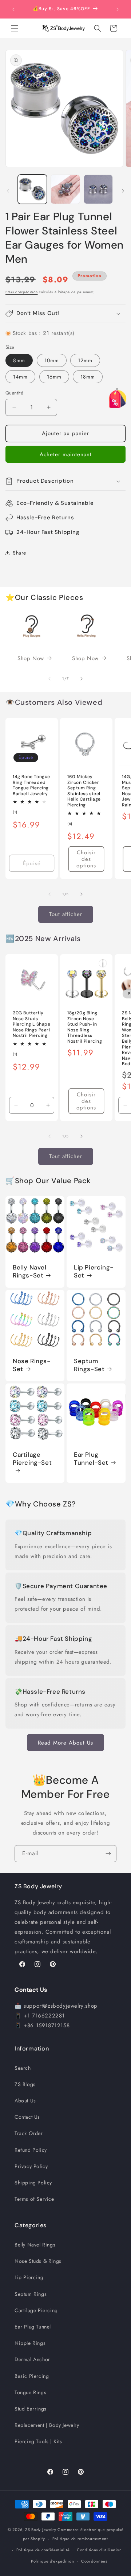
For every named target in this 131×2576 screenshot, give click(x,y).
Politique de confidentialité (43, 2550)
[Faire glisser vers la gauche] (8, 191)
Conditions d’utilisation (99, 2550)
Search (23, 2068)
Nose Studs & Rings (38, 2261)
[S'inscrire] (108, 1854)
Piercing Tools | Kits (38, 2441)
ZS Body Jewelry (41, 2530)
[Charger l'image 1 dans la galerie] (32, 189)
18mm (88, 377)
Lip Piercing (29, 2277)
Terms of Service (34, 2199)
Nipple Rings (30, 2343)
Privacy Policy (31, 2166)
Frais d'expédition (22, 292)
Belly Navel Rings (35, 2245)
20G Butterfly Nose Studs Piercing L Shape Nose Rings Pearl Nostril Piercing (32, 1024)
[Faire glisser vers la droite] (123, 191)
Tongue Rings (30, 2392)
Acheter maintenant (66, 454)
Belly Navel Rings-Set (30, 1271)
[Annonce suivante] (118, 9)
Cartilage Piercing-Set (32, 1459)
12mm (85, 360)
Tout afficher (66, 914)
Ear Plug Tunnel (33, 2327)
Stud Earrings (31, 2409)
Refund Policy (31, 2150)
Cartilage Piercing (36, 2310)
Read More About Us (65, 1743)
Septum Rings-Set (89, 1365)
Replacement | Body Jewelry (47, 2425)
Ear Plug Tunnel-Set (91, 1459)
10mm (52, 360)
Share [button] (19, 553)
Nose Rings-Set (32, 1365)
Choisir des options (86, 859)
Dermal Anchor (32, 2359)
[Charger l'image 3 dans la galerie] (98, 189)
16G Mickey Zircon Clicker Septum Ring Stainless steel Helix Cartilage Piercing (84, 791)
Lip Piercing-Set (94, 1271)
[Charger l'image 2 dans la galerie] (65, 189)
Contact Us (27, 2117)
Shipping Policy (33, 2183)
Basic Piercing (32, 2376)
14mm (20, 377)
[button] (15, 28)
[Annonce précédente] (13, 9)
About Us (25, 2101)
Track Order (29, 2133)
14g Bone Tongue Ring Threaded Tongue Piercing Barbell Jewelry (31, 785)
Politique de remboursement (80, 2539)
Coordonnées (94, 2561)
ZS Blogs (25, 2084)
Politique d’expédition (52, 2561)
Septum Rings (31, 2294)
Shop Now (31, 658)
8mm (19, 360)
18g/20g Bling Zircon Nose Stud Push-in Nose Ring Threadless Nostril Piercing (85, 1027)
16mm (54, 377)
